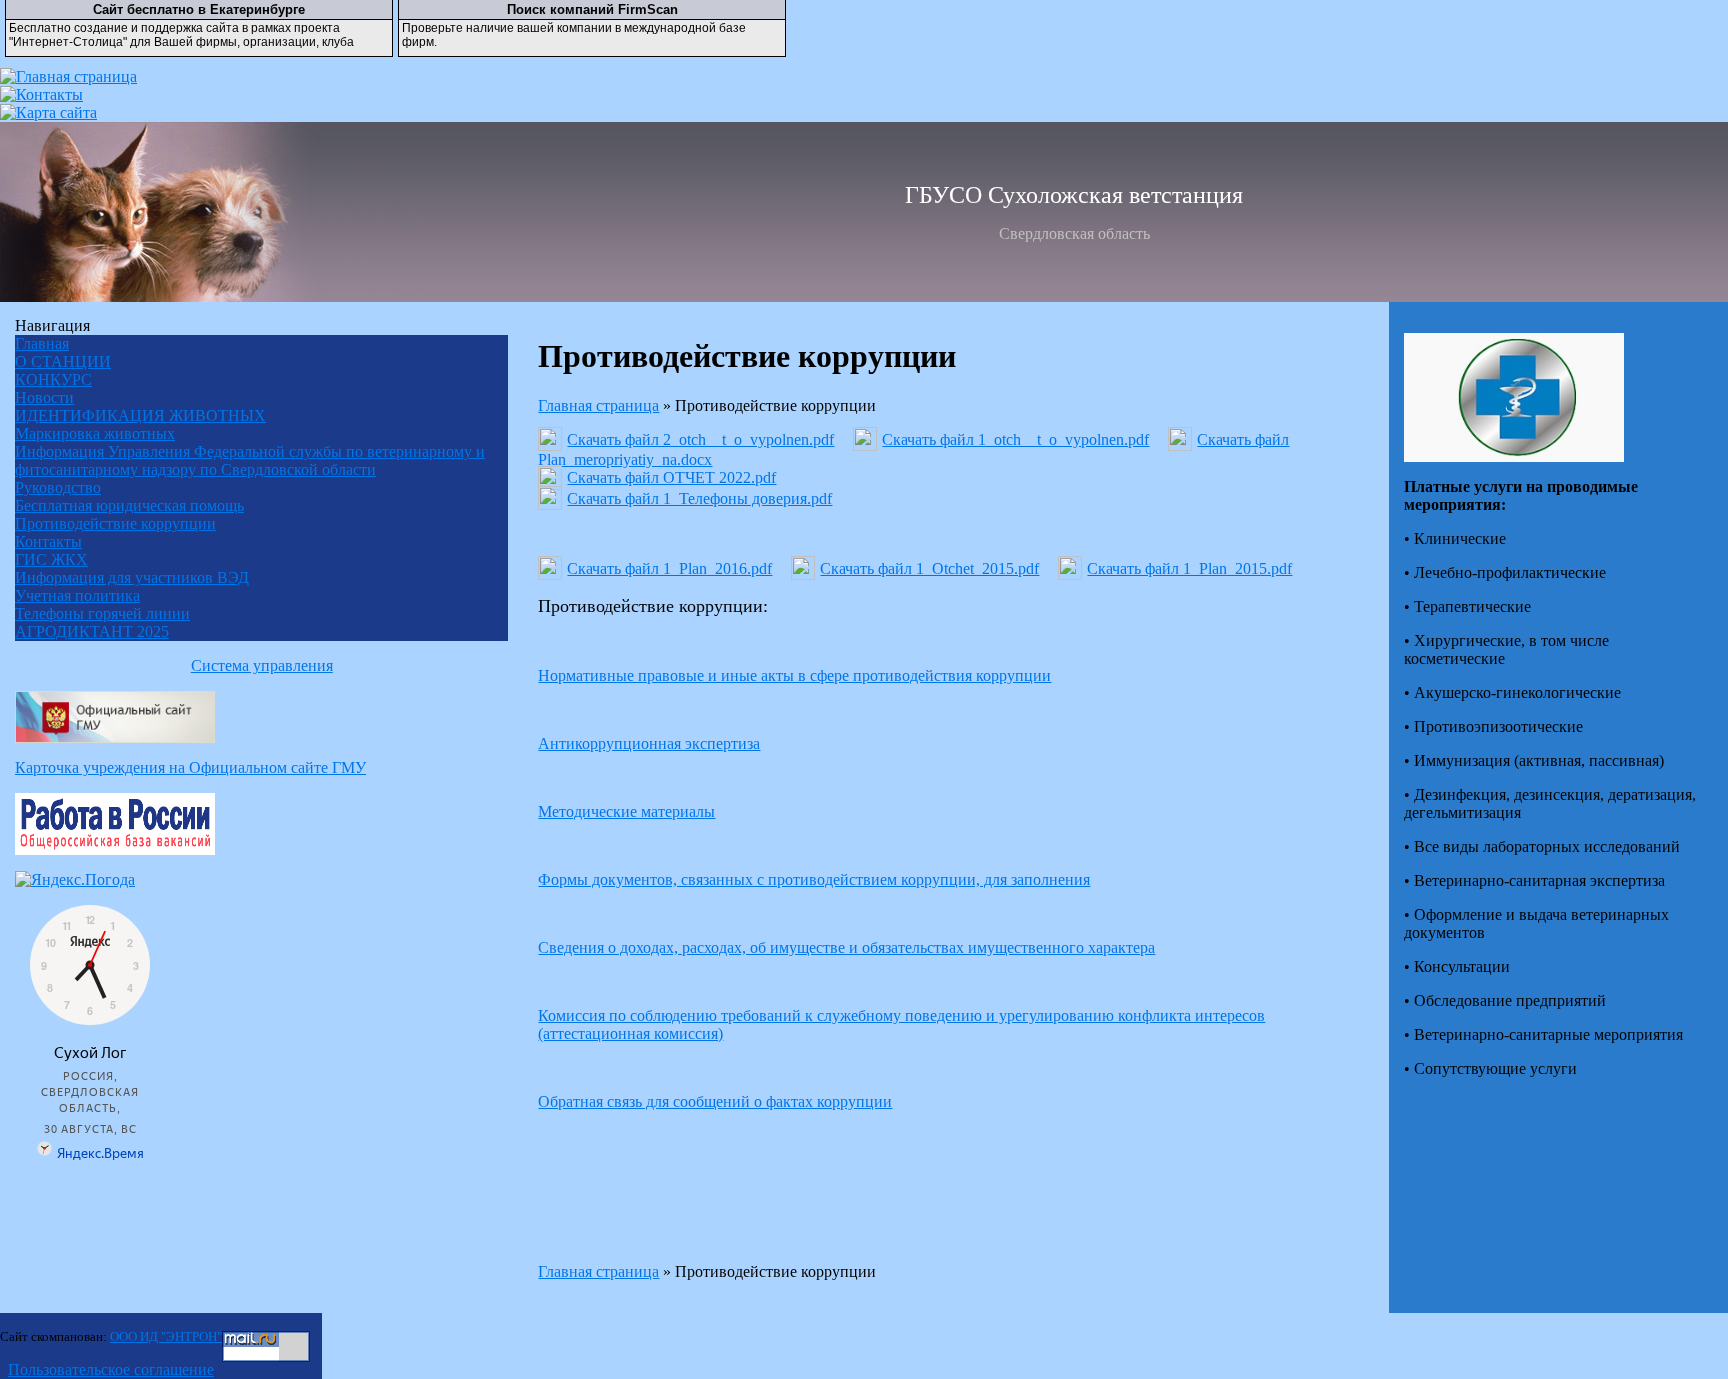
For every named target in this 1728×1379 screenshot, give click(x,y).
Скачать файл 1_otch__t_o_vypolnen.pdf (1015, 439)
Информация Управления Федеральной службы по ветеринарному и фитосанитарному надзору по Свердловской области (250, 460)
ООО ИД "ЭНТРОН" (166, 1336)
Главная (42, 343)
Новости (44, 397)
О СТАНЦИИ (63, 361)
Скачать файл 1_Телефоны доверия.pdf (699, 498)
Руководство (58, 487)
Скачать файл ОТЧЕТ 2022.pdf (671, 477)
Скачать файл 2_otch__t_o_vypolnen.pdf (700, 439)
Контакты (48, 541)
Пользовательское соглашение (111, 1369)
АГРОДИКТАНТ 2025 (92, 631)
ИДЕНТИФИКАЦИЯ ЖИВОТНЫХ (140, 415)
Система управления (262, 665)
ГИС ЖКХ (51, 559)
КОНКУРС (53, 379)
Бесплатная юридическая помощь (129, 505)
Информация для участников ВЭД (132, 577)
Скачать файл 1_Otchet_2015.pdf (929, 568)
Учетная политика (77, 595)
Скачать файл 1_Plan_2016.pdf (669, 568)
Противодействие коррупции (115, 523)
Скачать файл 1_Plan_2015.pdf (1189, 568)
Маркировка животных (95, 433)
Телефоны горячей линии (102, 613)
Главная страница (598, 405)
